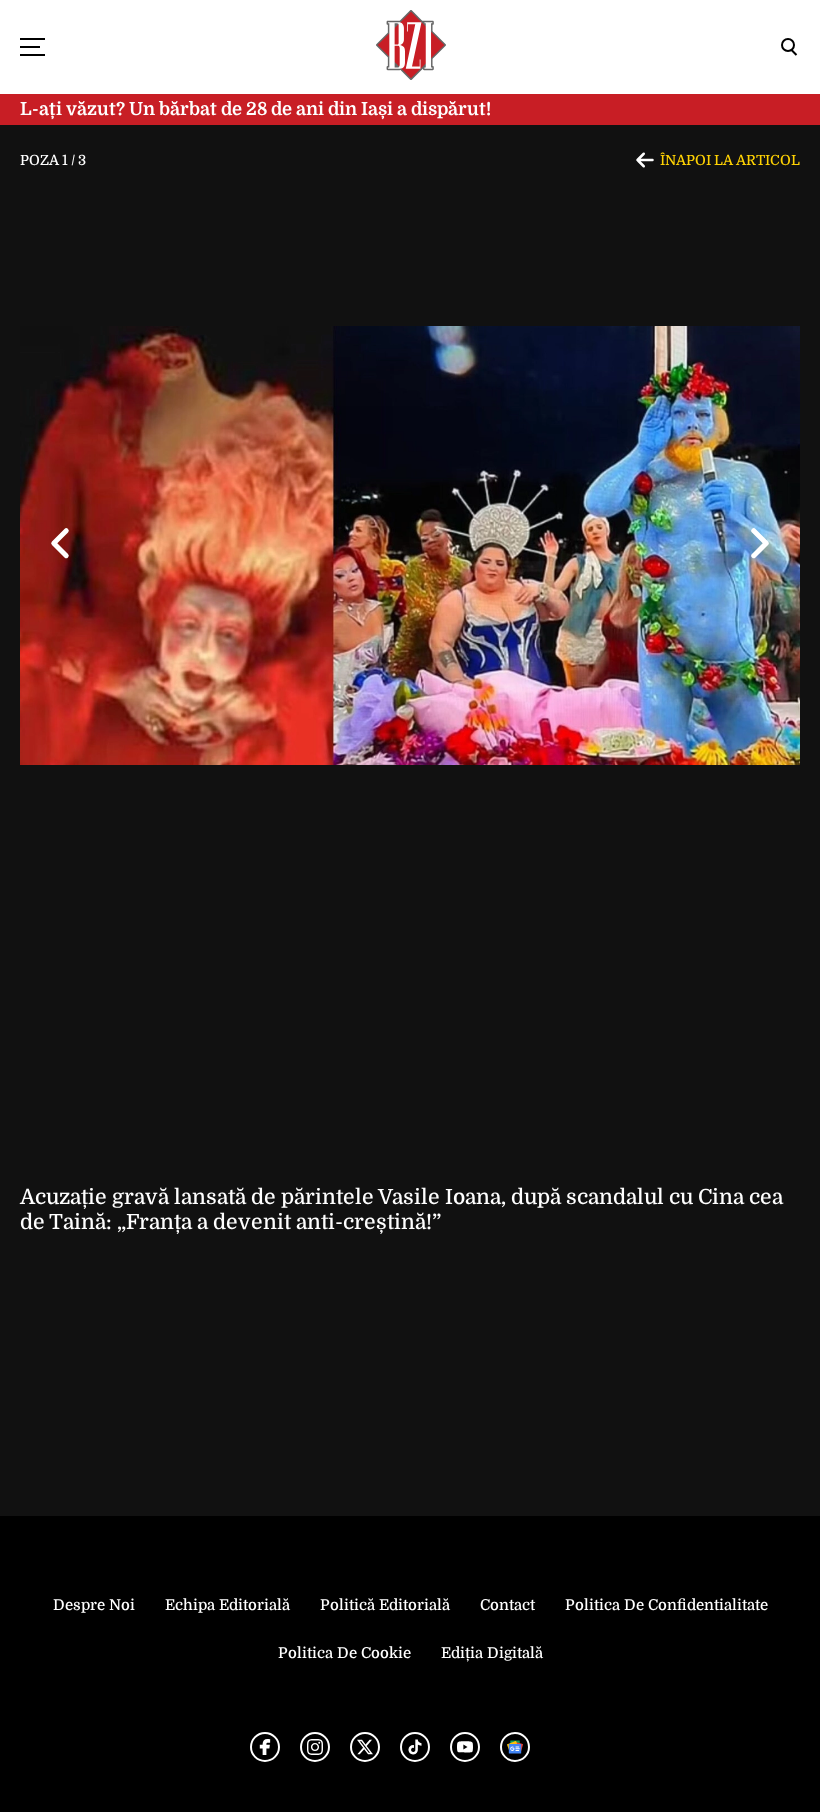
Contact (507, 1605)
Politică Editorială (385, 1605)
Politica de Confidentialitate (666, 1605)
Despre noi (94, 1605)
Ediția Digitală (492, 1653)
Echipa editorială (227, 1605)
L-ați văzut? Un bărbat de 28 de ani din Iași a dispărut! (255, 109)
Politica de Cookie (344, 1653)
